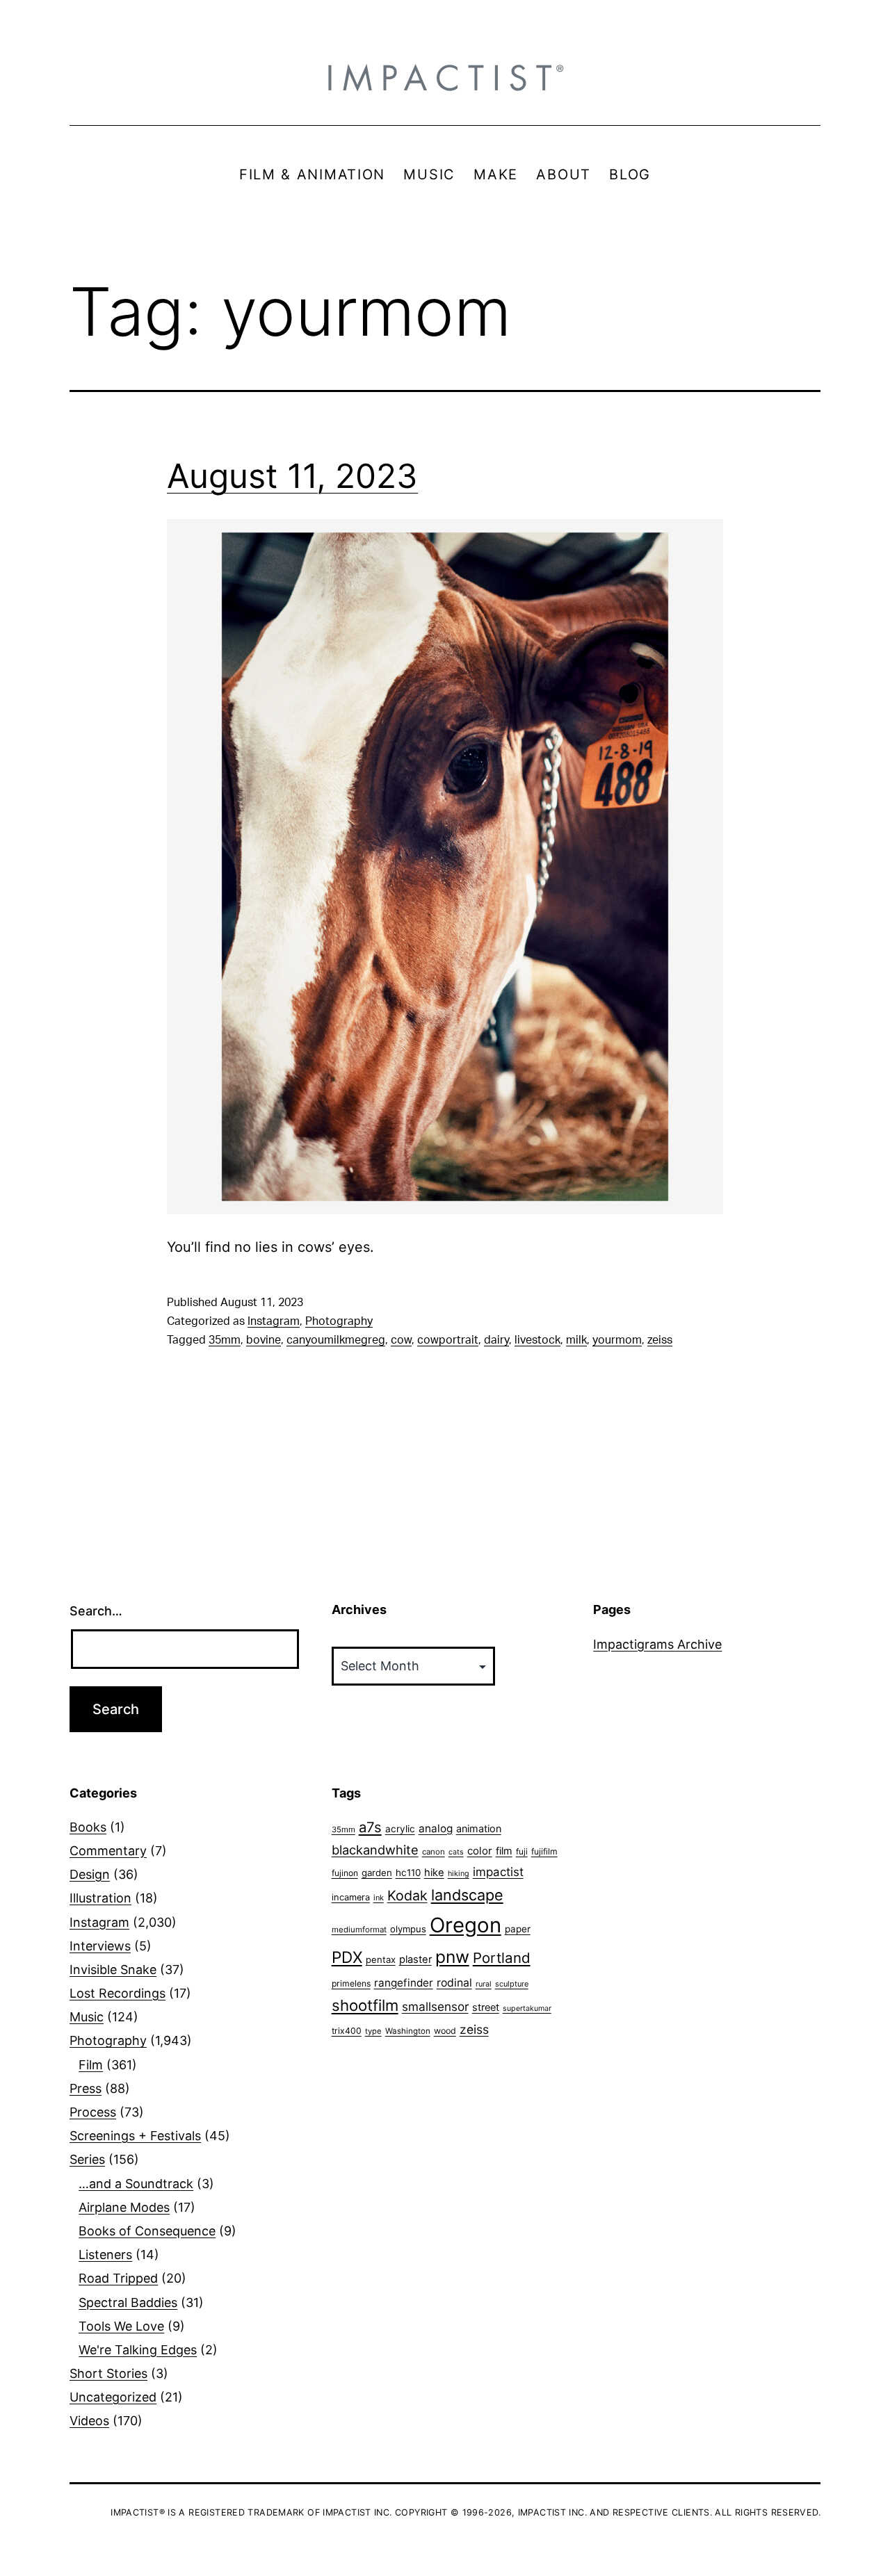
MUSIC (429, 174)
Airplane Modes (124, 2207)
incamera (351, 1897)
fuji (522, 1851)
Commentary (108, 1851)
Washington (408, 2031)
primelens (351, 1983)
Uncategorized (113, 2397)
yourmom (617, 1340)
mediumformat (359, 1930)
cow (401, 1340)
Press (86, 2088)
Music (87, 2017)
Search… (96, 1611)
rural (484, 1984)
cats (456, 1852)
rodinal (454, 1983)
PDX (347, 1957)
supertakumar (527, 2008)
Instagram (274, 1321)
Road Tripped (118, 2278)
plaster (415, 1959)
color (480, 1851)
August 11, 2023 (292, 476)
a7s (370, 1827)
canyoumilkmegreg (336, 1340)
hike (434, 1873)
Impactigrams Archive (657, 1644)
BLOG (630, 174)
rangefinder (404, 1983)
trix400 (347, 2031)
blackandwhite (375, 1850)
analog (436, 1828)
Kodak (407, 1896)
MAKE (496, 174)
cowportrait (448, 1340)
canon (434, 1852)
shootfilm (365, 2005)
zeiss (660, 1340)
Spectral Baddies (128, 2302)
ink (379, 1898)
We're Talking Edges (138, 2350)
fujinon (345, 1873)
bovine (264, 1340)
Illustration (100, 1898)
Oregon (466, 1925)
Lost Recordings (118, 1993)
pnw (452, 1957)
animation (479, 1828)
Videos (89, 2421)
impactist (498, 1872)
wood (445, 2031)
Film (91, 2065)
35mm (225, 1340)
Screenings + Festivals (135, 2136)
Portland (502, 1958)
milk (576, 1340)
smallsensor (435, 2006)
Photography (339, 1321)
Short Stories (108, 2373)
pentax (381, 1959)
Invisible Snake (113, 1970)
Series (87, 2159)
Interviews (100, 1946)
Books (88, 1827)
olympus (408, 1929)
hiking (459, 1874)
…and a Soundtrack (136, 2184)
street (486, 2007)
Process (93, 2112)
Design (90, 1874)
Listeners (105, 2255)
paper (518, 1929)
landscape (467, 1895)
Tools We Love (121, 2326)
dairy (496, 1340)
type (373, 2031)
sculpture (512, 1984)
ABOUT (564, 174)
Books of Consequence (147, 2231)
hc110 (408, 1873)
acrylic (400, 1829)
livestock (537, 1340)
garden (377, 1873)
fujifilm (544, 1851)
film (504, 1851)
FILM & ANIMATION (312, 174)
